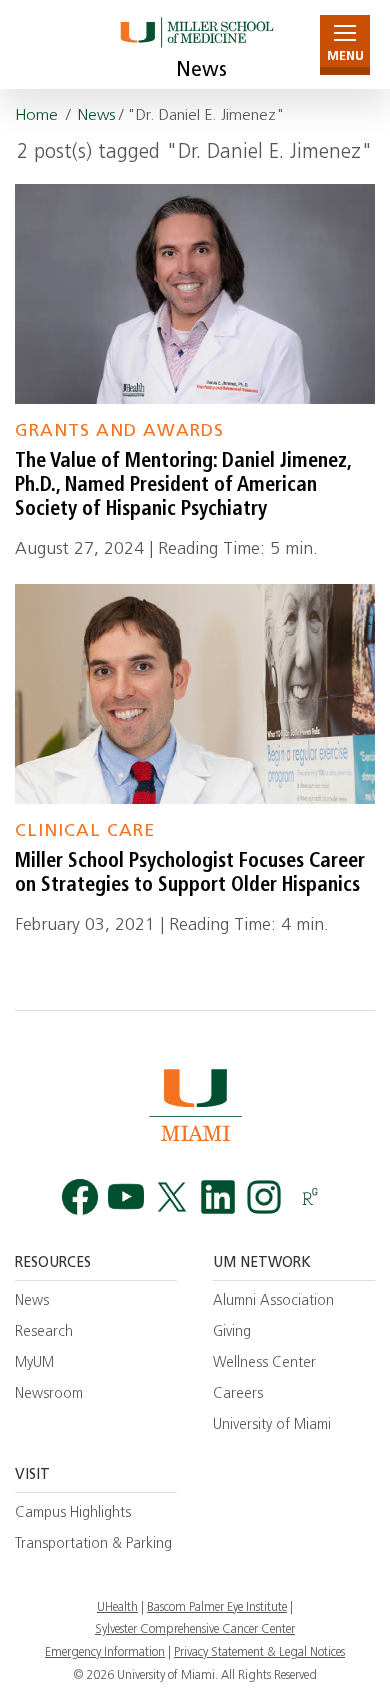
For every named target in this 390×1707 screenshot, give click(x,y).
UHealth (117, 1608)
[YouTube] (126, 1196)
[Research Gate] (310, 1196)
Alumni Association (273, 1301)
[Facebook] (80, 1196)
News (201, 71)
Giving (232, 1332)
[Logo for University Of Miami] (195, 1104)
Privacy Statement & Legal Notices (259, 1653)
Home (36, 116)
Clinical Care (85, 831)
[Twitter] (172, 1196)
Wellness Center (264, 1363)
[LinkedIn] (218, 1196)
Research (44, 1332)
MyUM (34, 1363)
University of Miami (272, 1425)
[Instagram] (264, 1196)
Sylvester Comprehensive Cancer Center (195, 1630)
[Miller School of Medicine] (195, 44)
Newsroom (49, 1394)
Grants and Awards (119, 431)
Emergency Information (105, 1653)
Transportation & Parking (93, 1544)
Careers (238, 1394)
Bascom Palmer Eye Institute (217, 1608)
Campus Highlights (73, 1513)
